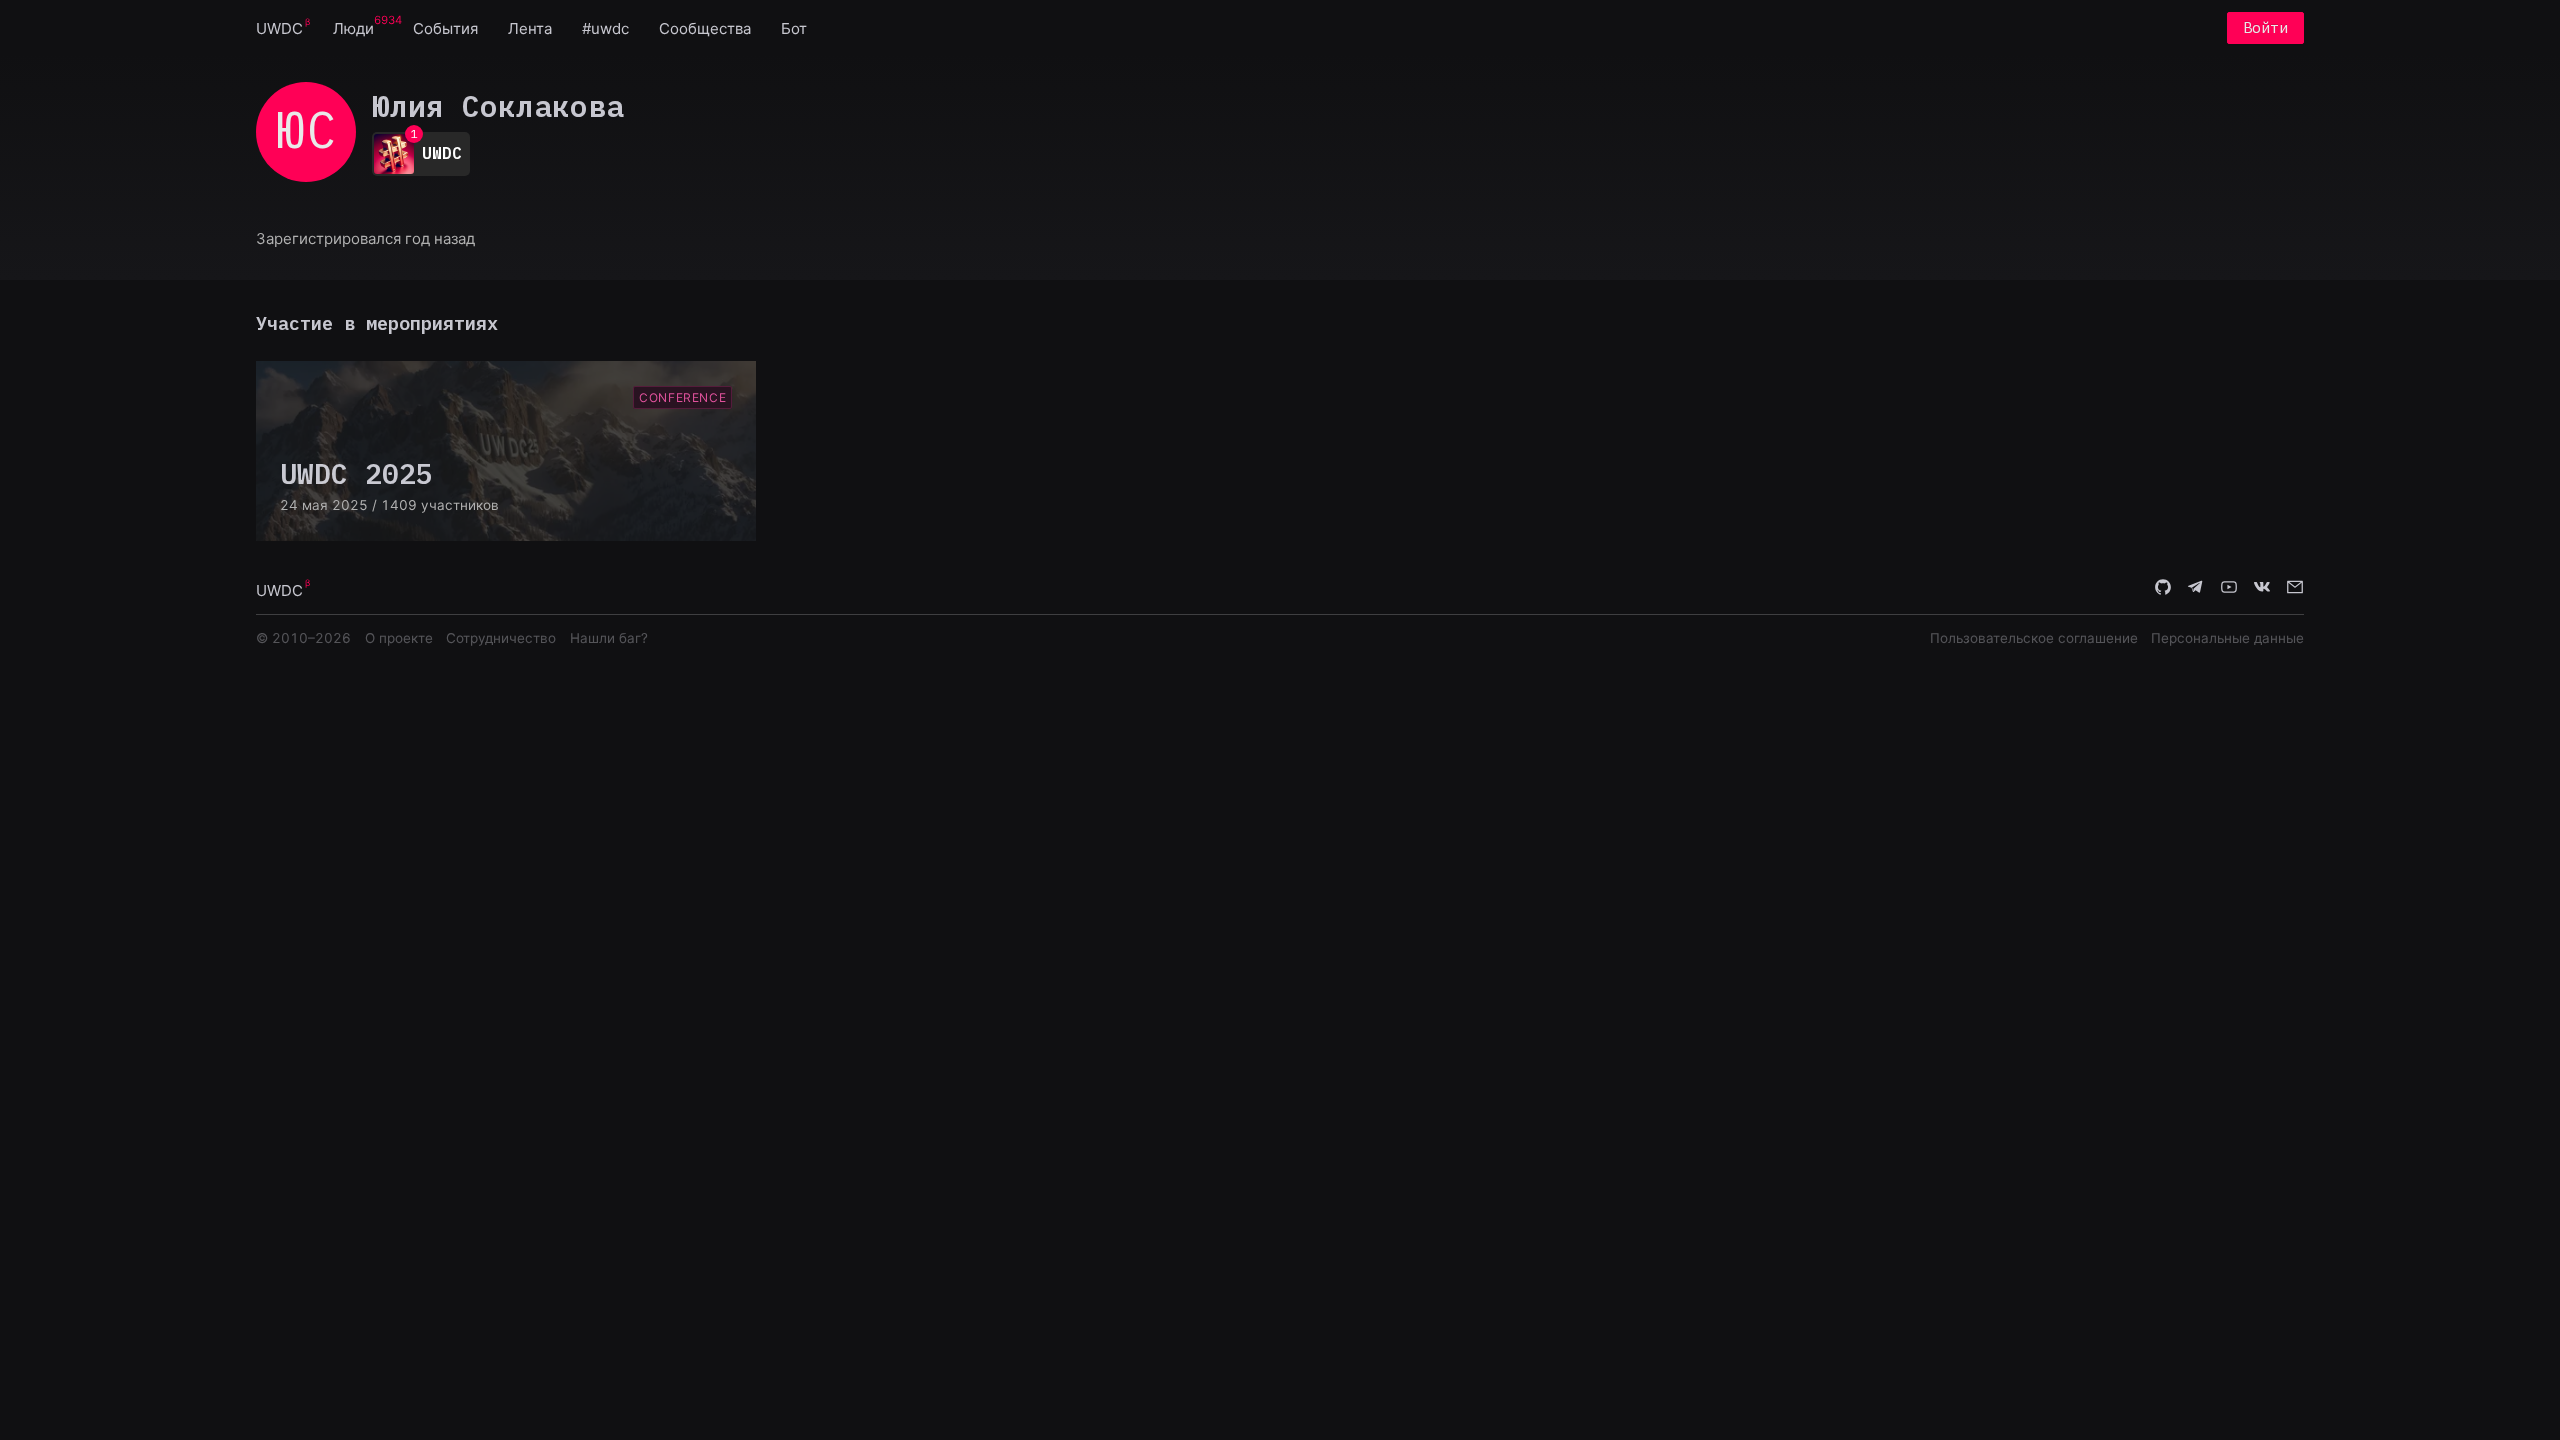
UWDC (279, 28)
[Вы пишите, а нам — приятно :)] (2295, 589)
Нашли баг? (609, 638)
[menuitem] (279, 27)
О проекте (399, 638)
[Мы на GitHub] (2163, 589)
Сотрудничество (501, 638)
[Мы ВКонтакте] (2262, 589)
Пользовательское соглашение (2034, 638)
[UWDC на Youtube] (2229, 589)
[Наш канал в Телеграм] (2196, 589)
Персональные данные (2227, 638)
